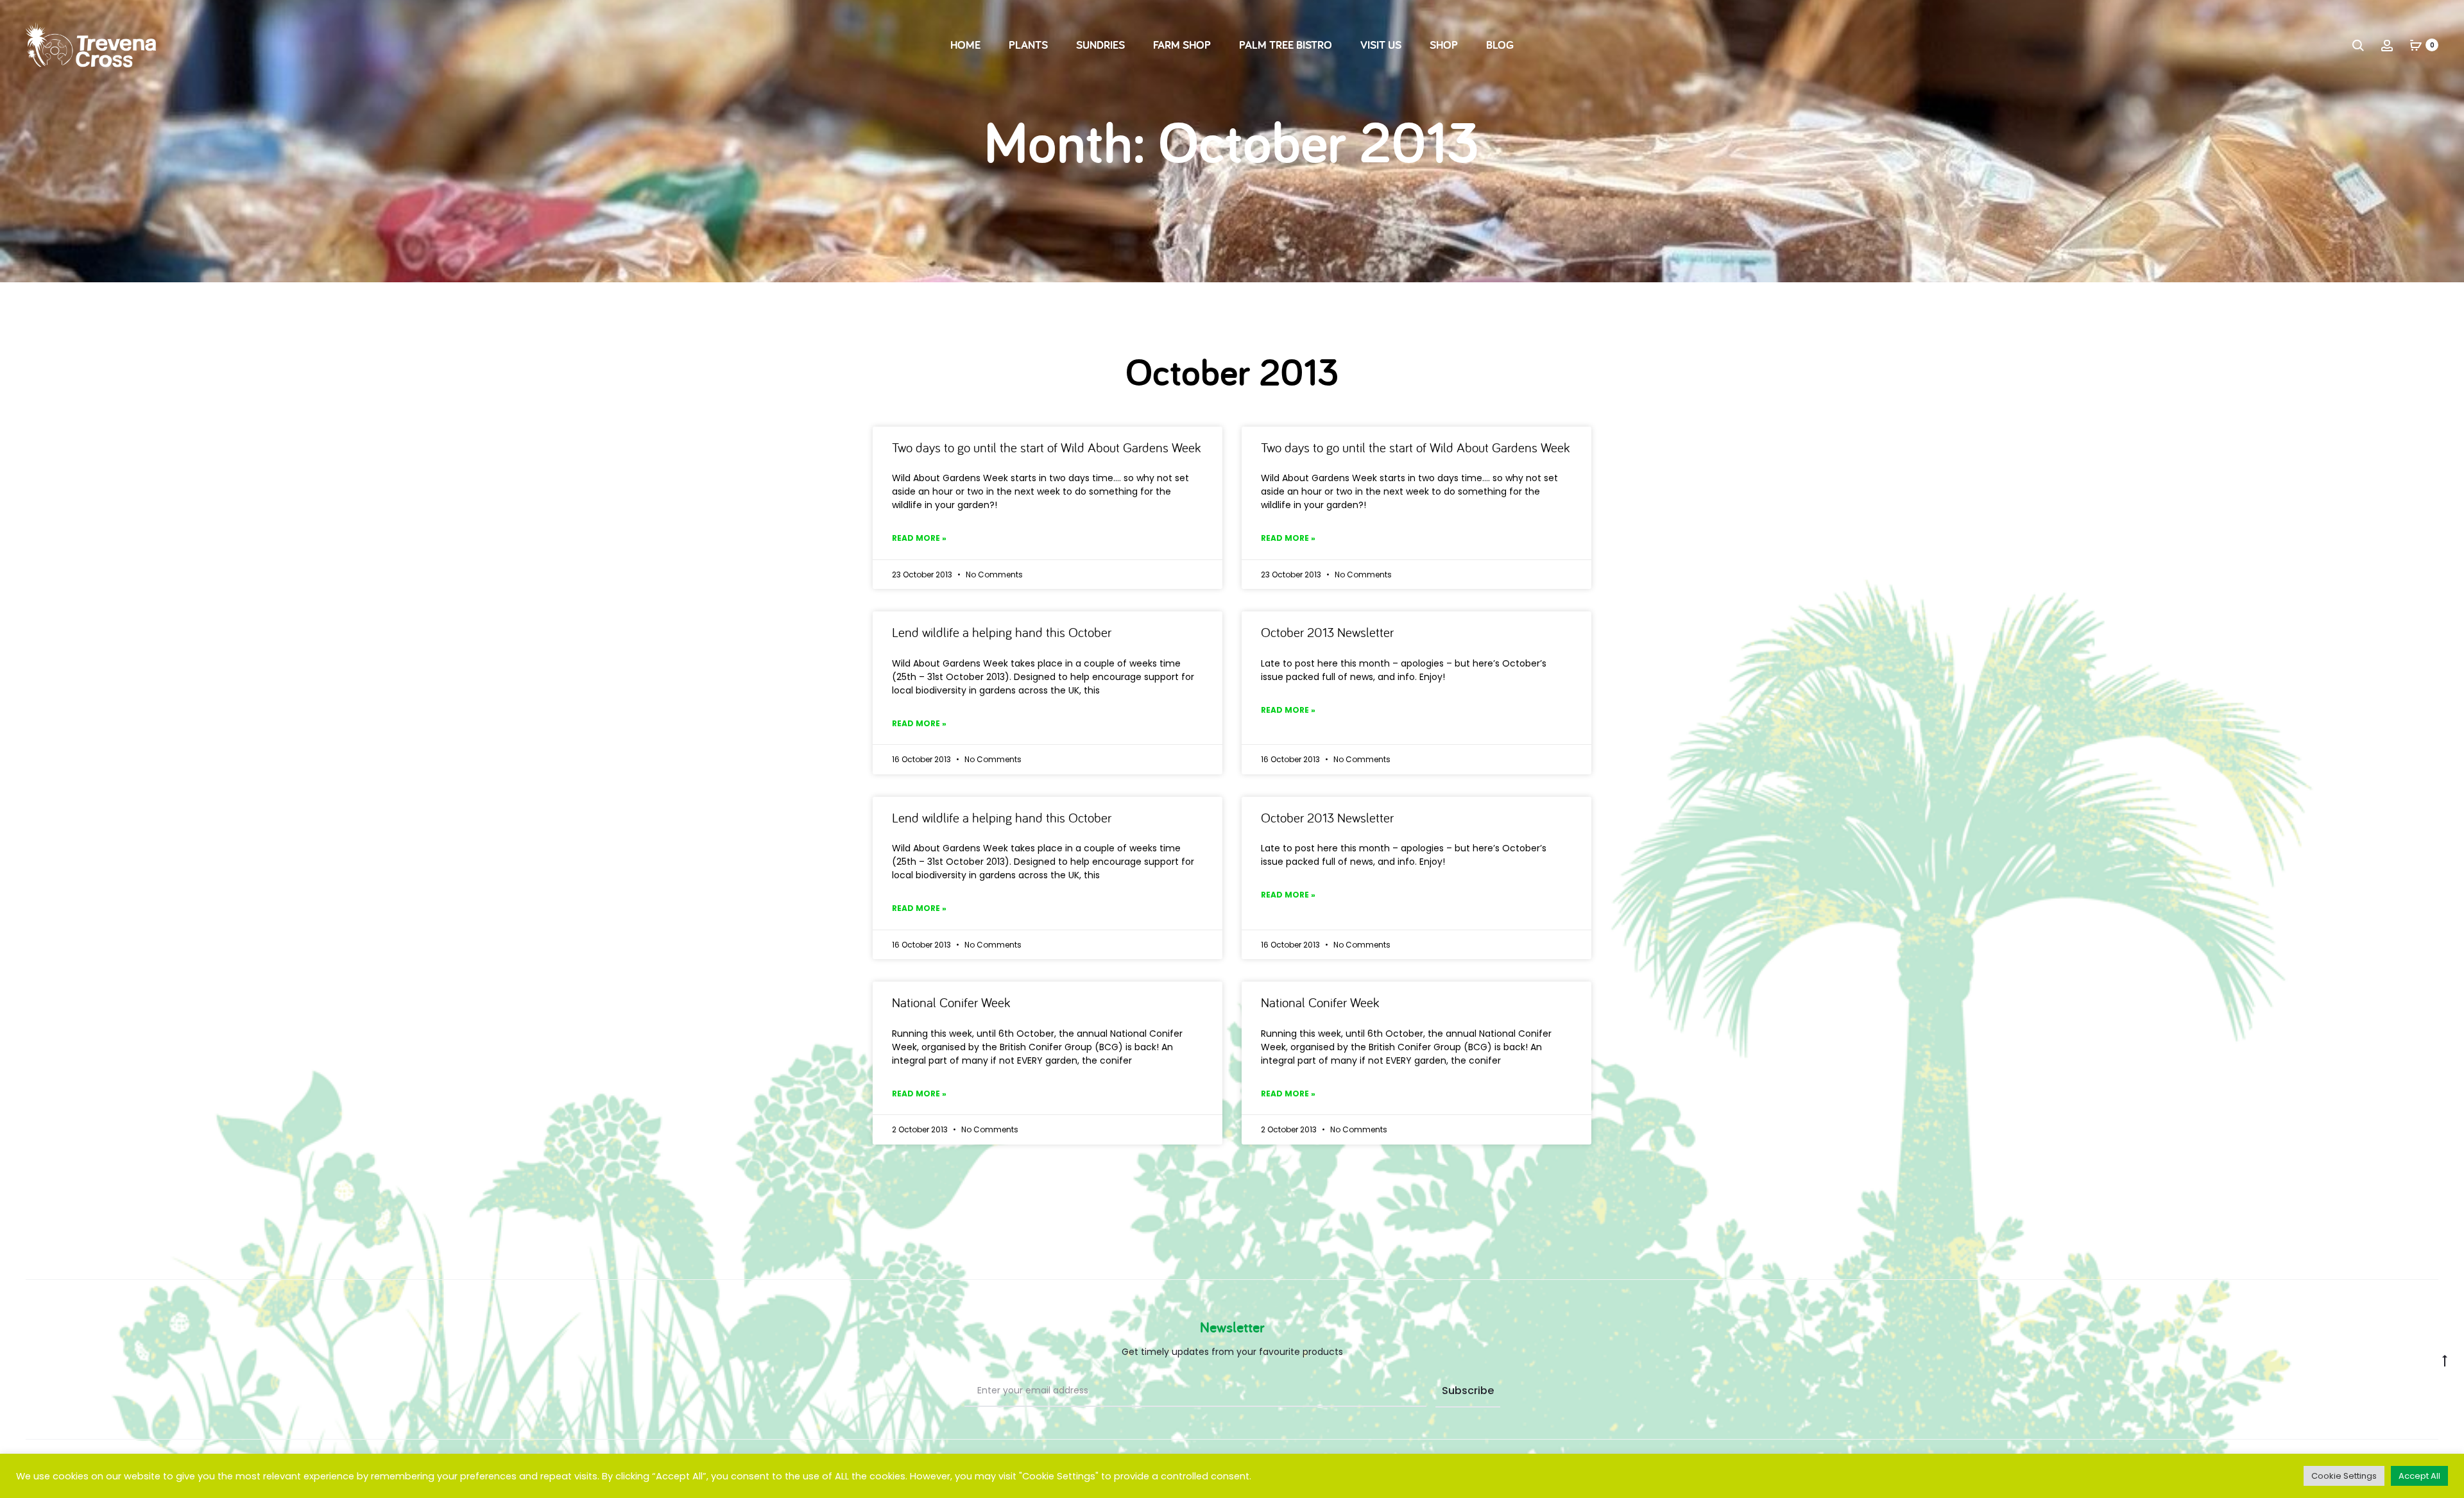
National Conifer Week (951, 1002)
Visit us (1381, 45)
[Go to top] (2445, 1360)
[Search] (2358, 45)
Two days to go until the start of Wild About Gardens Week (1047, 447)
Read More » (919, 538)
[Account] (2387, 45)
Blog (1500, 45)
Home (965, 45)
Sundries (1100, 45)
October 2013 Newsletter (1327, 632)
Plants (1028, 45)
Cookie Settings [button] (2344, 1476)
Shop (1444, 45)
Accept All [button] (2419, 1476)
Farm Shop (1182, 45)
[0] (2416, 45)
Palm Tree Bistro (1286, 45)
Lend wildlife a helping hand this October (1002, 632)
